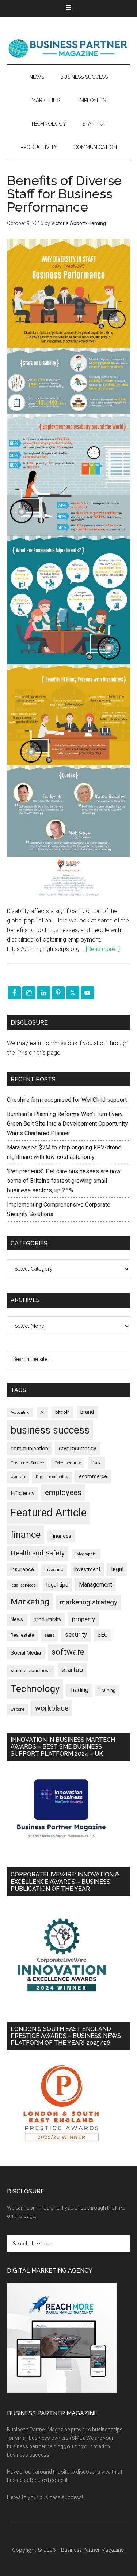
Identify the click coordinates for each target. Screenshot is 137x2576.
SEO (103, 1635)
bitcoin (62, 1412)
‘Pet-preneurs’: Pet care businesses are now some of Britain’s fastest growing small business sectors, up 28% (64, 1181)
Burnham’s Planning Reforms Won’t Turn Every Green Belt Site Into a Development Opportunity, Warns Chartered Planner (68, 1124)
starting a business (31, 1671)
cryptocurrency (78, 1448)
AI (42, 1412)
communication (29, 1449)
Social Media (26, 1653)
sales (50, 1635)
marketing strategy (89, 1602)
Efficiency (22, 1493)
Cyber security (68, 1463)
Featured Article (49, 1513)
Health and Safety (38, 1553)
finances (61, 1536)
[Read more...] (103, 949)
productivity (47, 1619)
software (68, 1652)
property (83, 1619)
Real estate (22, 1635)
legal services (23, 1585)
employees (63, 1492)
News (17, 1619)
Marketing (30, 1602)
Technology (35, 1689)
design (18, 1477)
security (76, 1634)
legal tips (57, 1585)
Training (107, 1690)
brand (87, 1412)
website (18, 1709)
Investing (54, 1570)
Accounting (20, 1412)
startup (72, 1670)
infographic (86, 1554)
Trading (79, 1690)
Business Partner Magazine (69, 48)
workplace (52, 1708)
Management (96, 1585)
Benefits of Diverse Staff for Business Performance (64, 194)
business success (50, 1430)
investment (87, 1569)
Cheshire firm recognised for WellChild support (67, 1100)
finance (26, 1535)
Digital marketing (52, 1477)
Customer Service (27, 1463)
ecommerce (93, 1476)
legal (117, 1569)
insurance (22, 1570)
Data (96, 1463)
